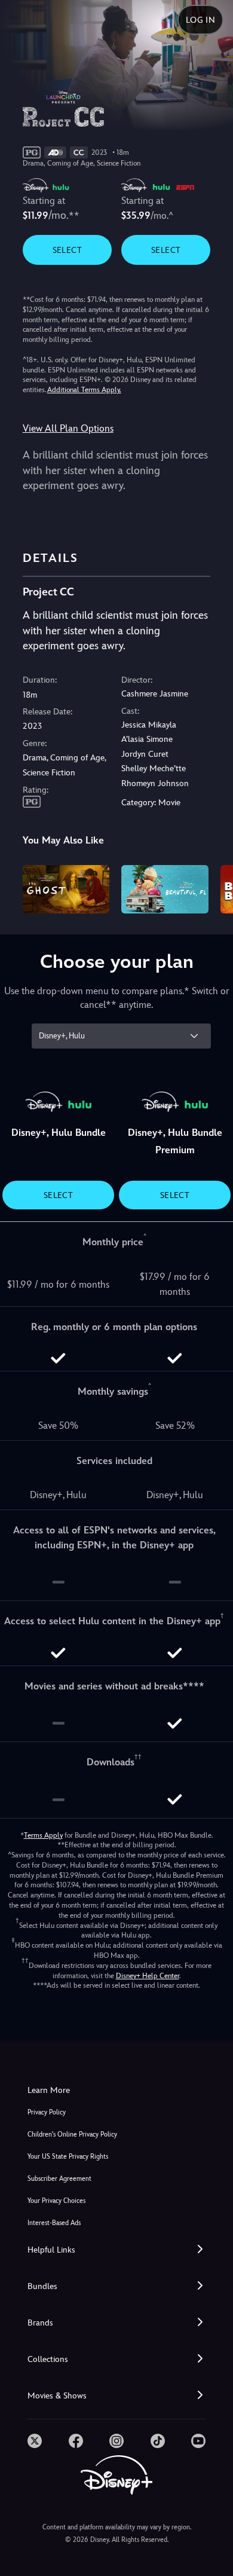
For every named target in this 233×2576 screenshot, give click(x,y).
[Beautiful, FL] (165, 890)
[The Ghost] (66, 890)
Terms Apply (43, 1835)
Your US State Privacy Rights (68, 2157)
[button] (116, 2250)
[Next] (212, 888)
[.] (35, 2441)
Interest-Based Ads (54, 2223)
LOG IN (200, 20)
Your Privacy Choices (56, 2201)
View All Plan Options (68, 428)
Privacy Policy (47, 2112)
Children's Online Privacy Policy (72, 2135)
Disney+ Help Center (148, 1976)
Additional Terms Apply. (84, 390)
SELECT (67, 250)
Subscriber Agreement (59, 2179)
